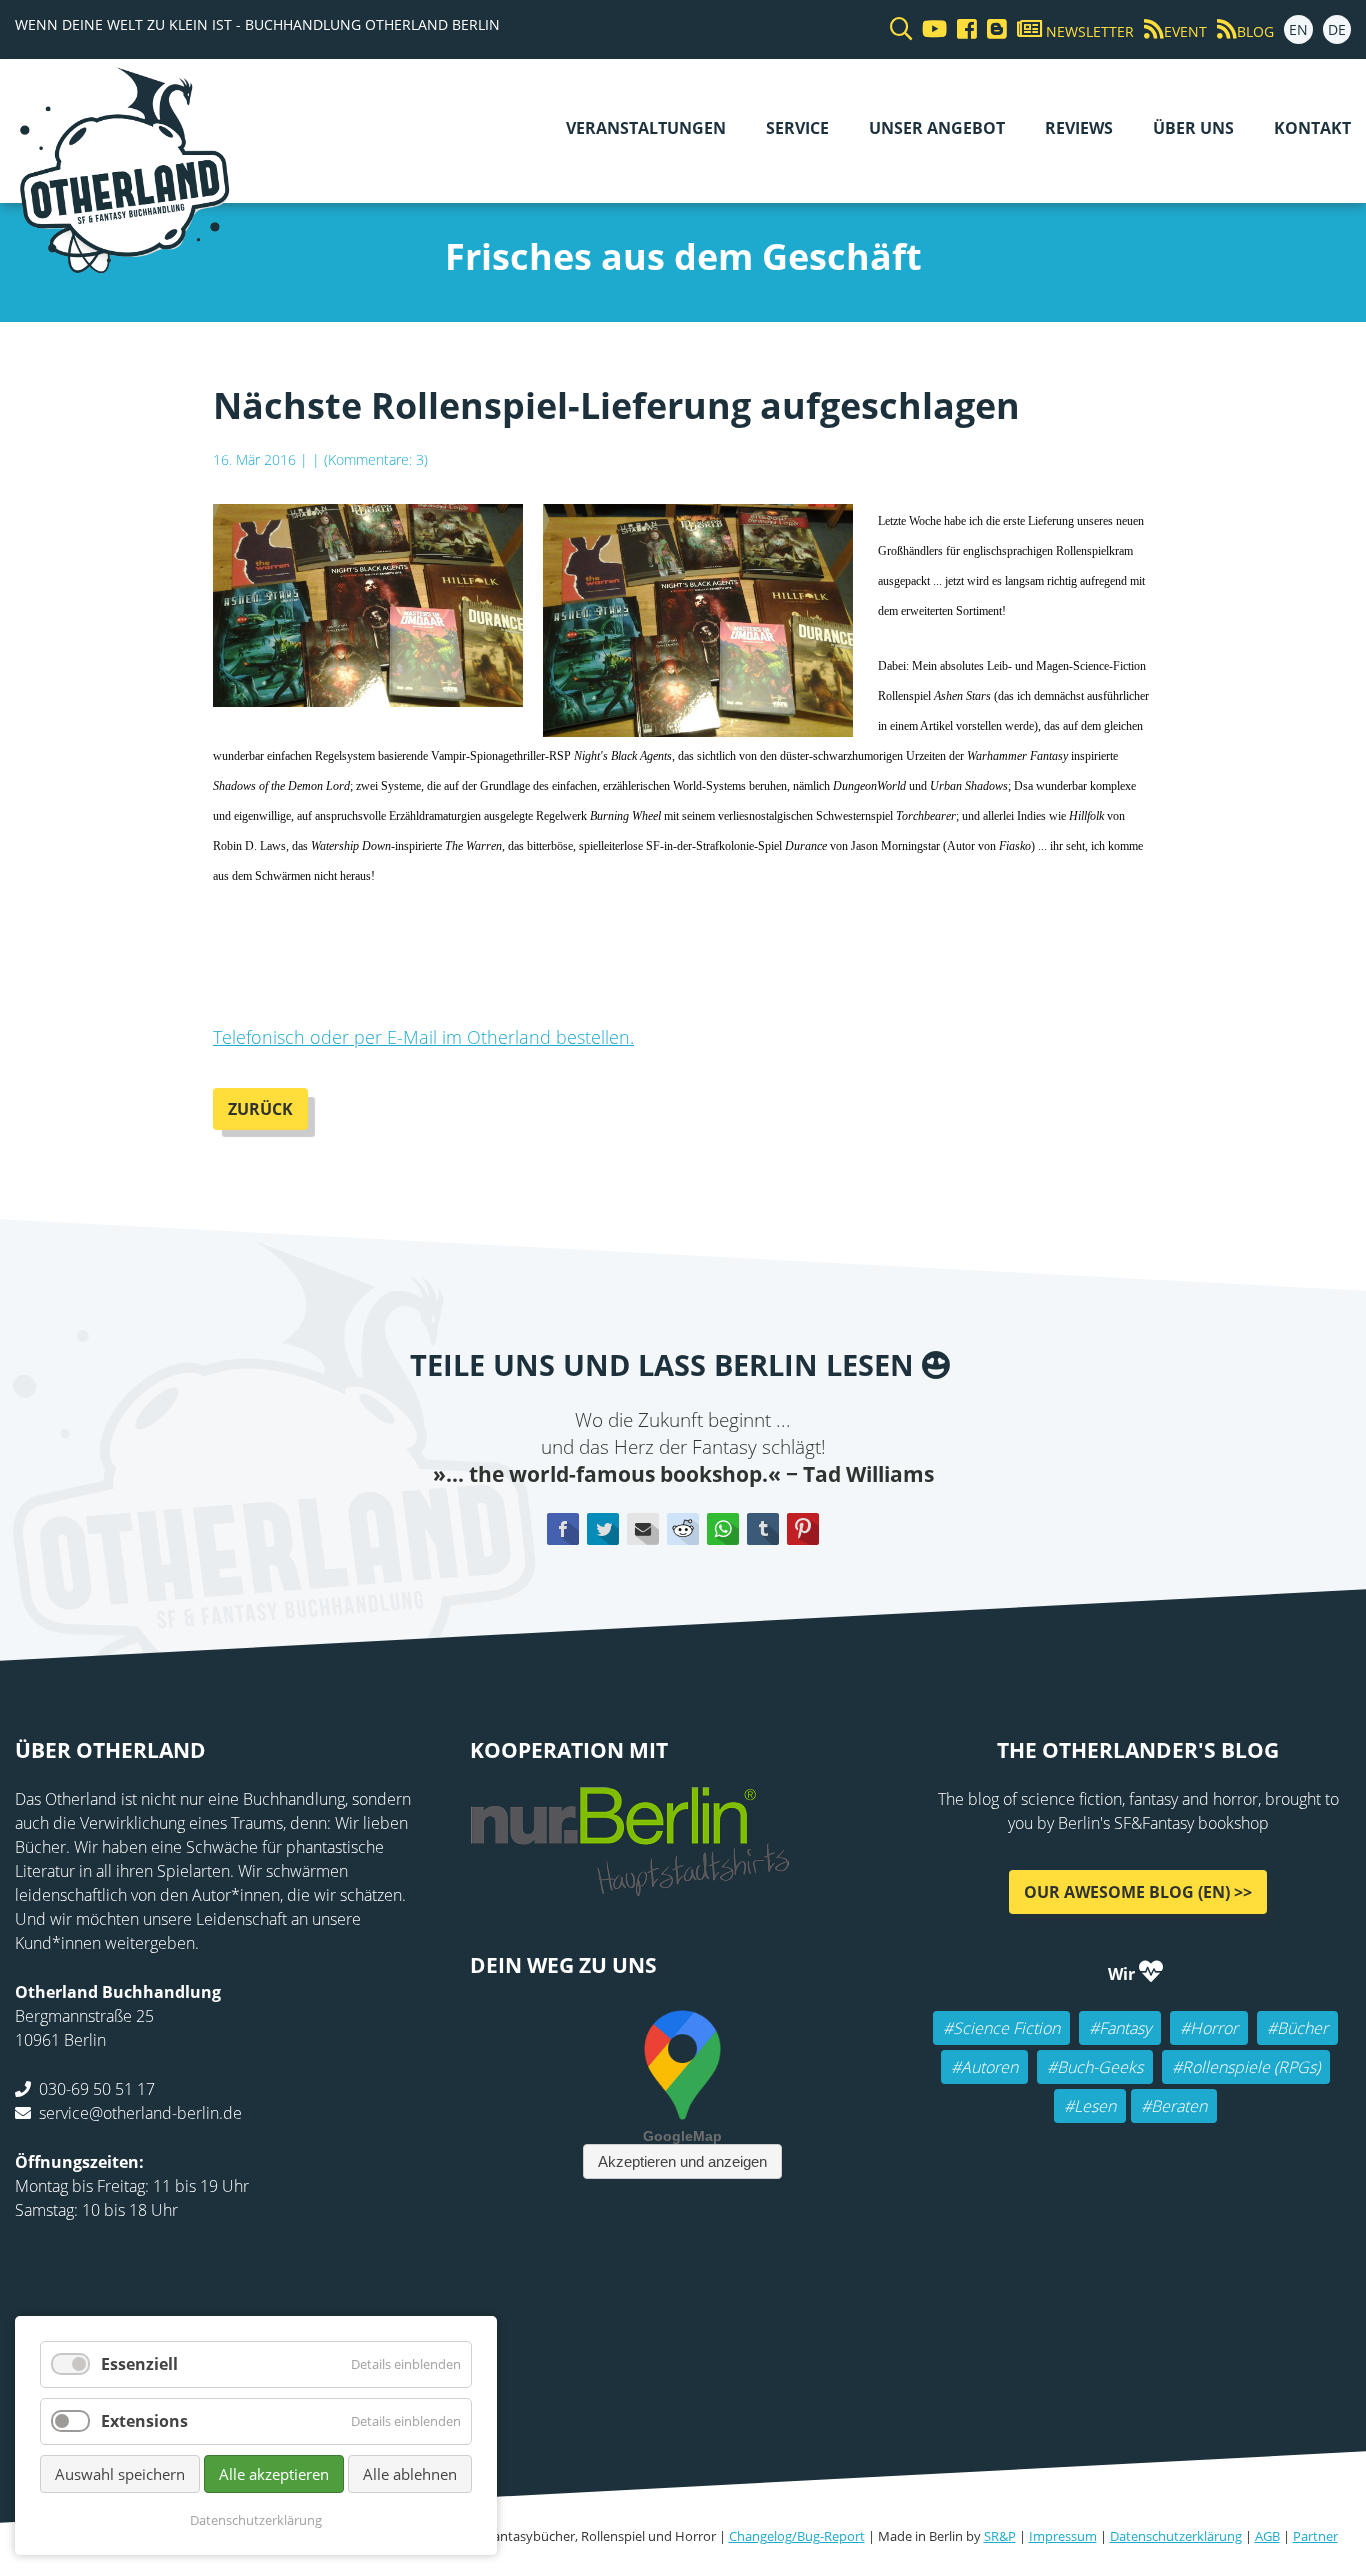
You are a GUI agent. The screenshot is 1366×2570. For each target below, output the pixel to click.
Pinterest (803, 1529)
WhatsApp (723, 1529)
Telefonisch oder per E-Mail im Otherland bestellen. (423, 1037)
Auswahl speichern (120, 2474)
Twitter (603, 1529)
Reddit (683, 1529)
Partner (1315, 2536)
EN (1298, 29)
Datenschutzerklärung (1176, 2536)
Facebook (563, 1529)
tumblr (763, 1529)
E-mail (643, 1529)
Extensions (144, 2421)
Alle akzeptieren (274, 2474)
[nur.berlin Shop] (630, 1885)
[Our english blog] (992, 29)
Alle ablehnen (410, 2474)
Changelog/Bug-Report (797, 2536)
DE (1337, 29)
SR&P (1000, 2536)
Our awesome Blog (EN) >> (1138, 1892)
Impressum (1063, 2536)
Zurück (260, 1109)
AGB (1267, 2536)
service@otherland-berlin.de (140, 2113)
